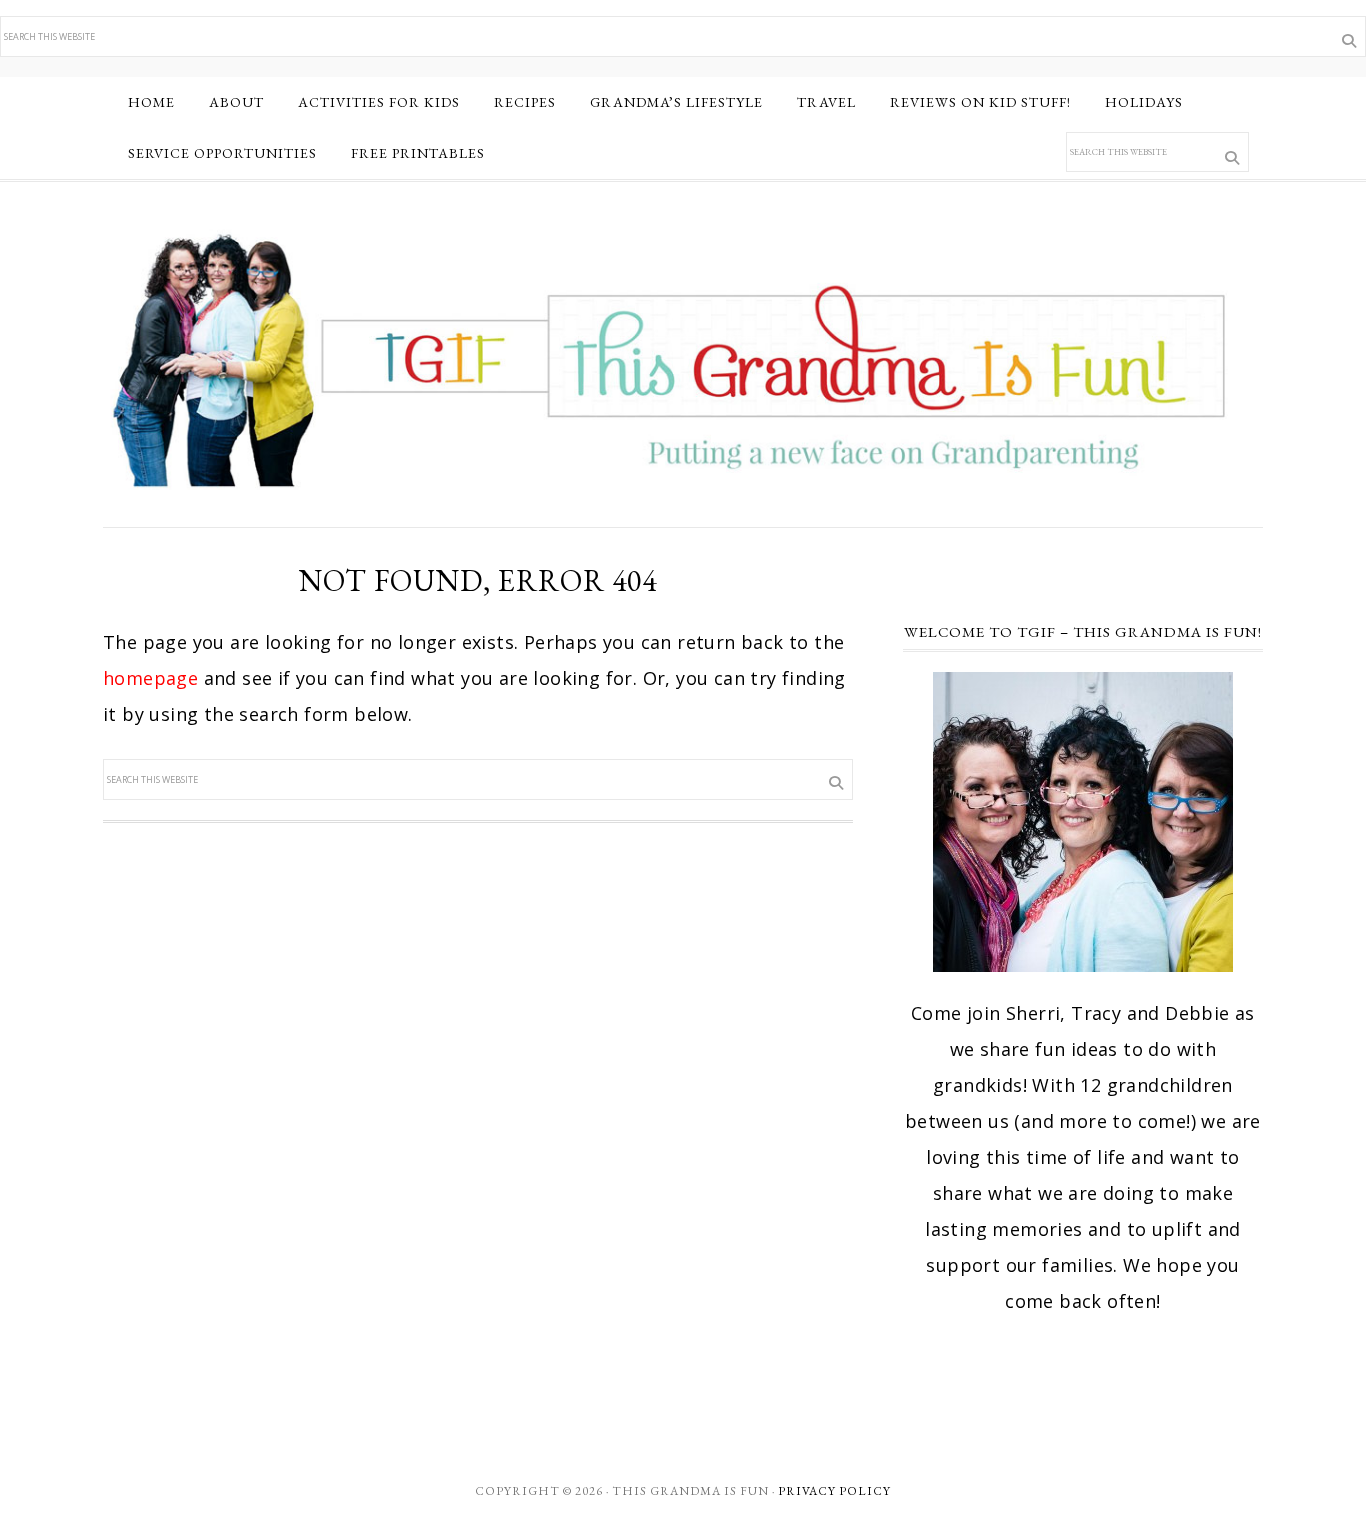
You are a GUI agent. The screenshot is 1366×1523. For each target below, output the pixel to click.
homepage (150, 678)
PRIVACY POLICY (834, 1491)
